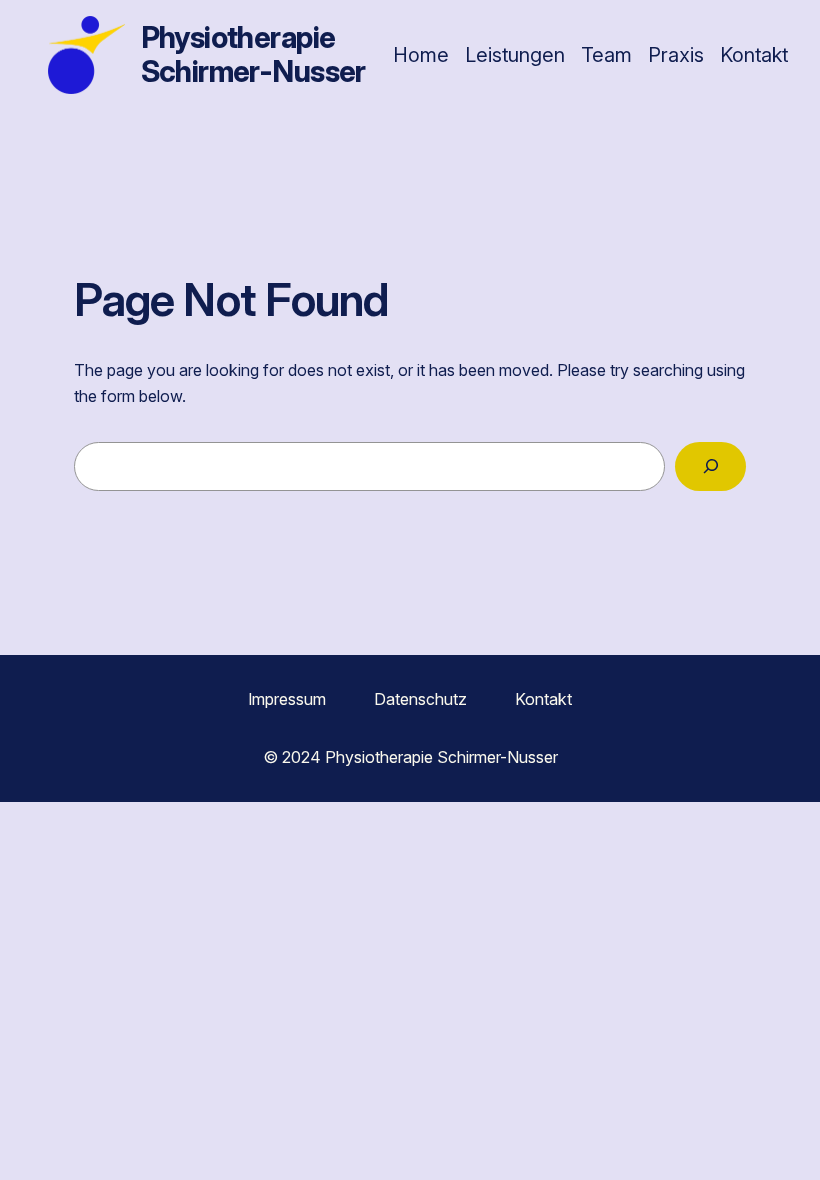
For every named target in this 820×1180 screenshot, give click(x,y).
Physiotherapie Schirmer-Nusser (253, 54)
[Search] (710, 466)
